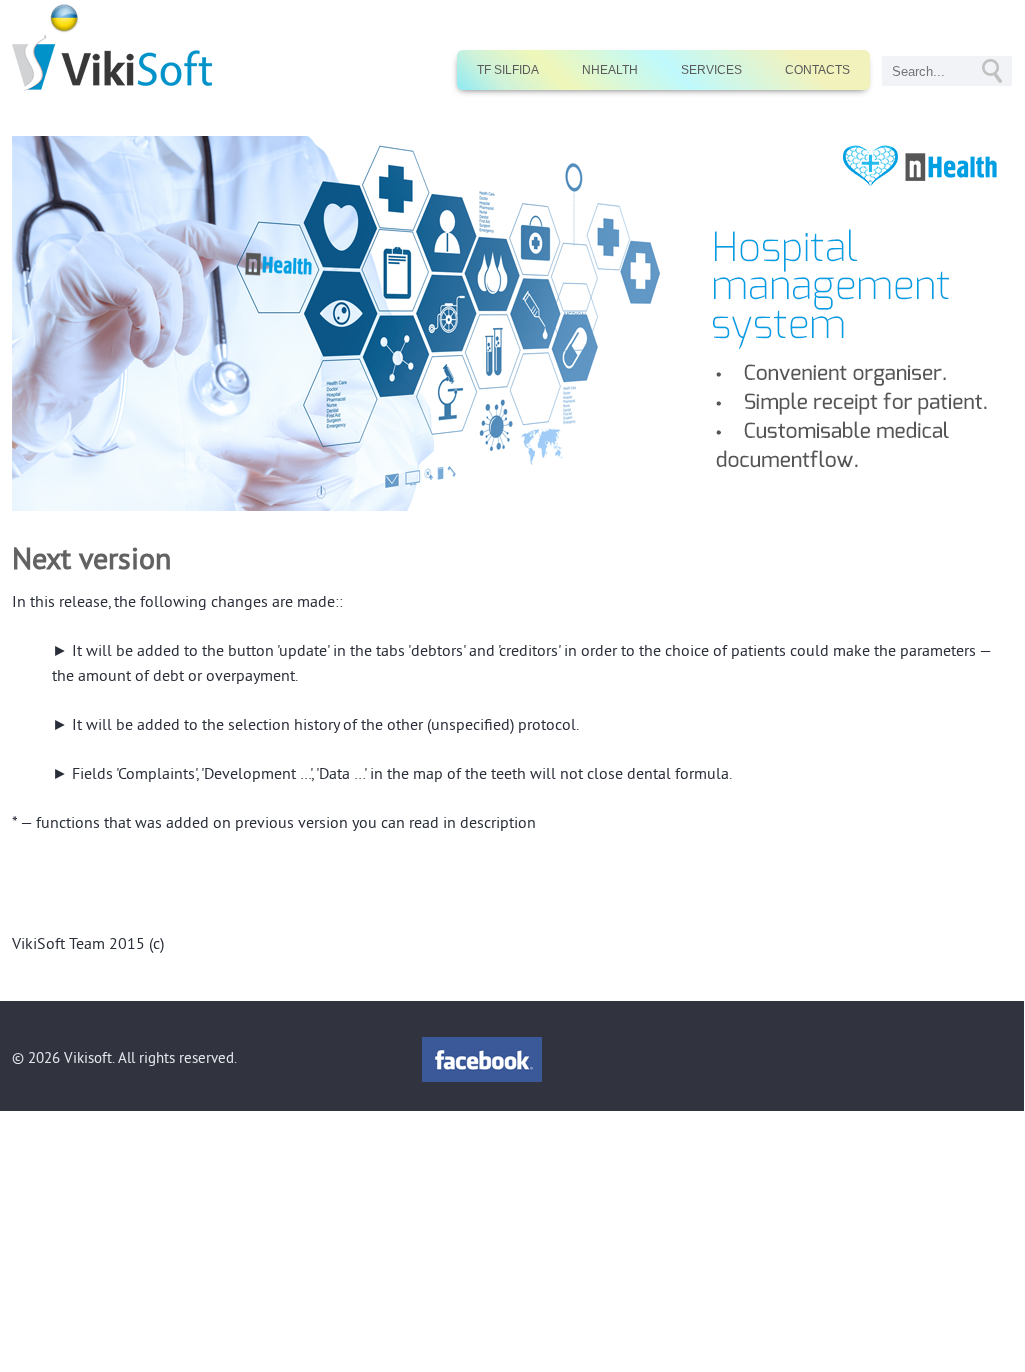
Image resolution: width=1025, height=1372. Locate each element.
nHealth (610, 70)
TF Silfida (508, 70)
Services (711, 70)
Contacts (817, 70)
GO (992, 71)
